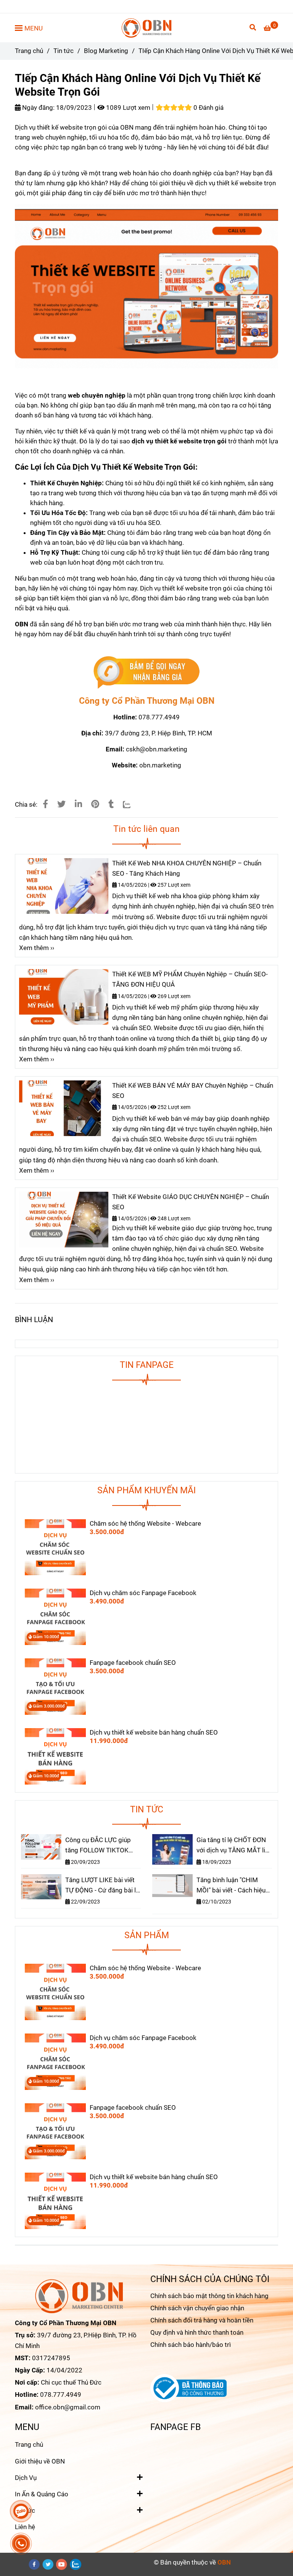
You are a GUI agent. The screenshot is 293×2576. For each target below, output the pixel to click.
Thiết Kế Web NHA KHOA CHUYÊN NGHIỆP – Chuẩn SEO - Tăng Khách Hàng (187, 868)
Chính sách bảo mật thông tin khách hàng (209, 2296)
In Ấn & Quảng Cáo (42, 2494)
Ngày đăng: (38, 108)
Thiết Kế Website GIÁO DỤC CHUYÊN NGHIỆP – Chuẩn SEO (191, 1202)
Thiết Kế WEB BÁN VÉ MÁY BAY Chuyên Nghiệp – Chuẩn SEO (193, 1091)
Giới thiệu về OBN (40, 2461)
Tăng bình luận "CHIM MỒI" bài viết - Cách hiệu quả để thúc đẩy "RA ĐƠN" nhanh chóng (233, 1886)
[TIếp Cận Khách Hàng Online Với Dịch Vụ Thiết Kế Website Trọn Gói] (147, 28)
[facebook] (34, 2564)
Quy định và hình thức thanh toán (197, 2332)
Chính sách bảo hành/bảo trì (191, 2345)
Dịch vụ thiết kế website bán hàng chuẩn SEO (154, 1732)
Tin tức (64, 51)
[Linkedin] (78, 804)
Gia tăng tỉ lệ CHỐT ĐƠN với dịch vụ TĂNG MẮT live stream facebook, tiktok (234, 1846)
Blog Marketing (106, 51)
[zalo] (76, 2564)
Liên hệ (25, 2527)
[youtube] (62, 2564)
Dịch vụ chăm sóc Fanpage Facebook (143, 1593)
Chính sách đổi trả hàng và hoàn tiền (202, 2320)
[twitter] (48, 2564)
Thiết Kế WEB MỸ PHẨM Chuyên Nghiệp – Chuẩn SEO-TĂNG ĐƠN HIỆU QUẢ (190, 979)
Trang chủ (29, 51)
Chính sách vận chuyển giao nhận (197, 2308)
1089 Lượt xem (127, 108)
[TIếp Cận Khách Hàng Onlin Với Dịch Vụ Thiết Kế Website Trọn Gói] (146, 672)
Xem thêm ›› (37, 948)
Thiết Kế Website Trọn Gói (149, 467)
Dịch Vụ (26, 2478)
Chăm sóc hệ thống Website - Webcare (145, 1523)
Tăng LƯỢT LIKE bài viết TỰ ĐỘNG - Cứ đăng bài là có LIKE (102, 1886)
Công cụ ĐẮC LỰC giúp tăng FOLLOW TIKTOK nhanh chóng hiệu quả (98, 1846)
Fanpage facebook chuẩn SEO (133, 1663)
